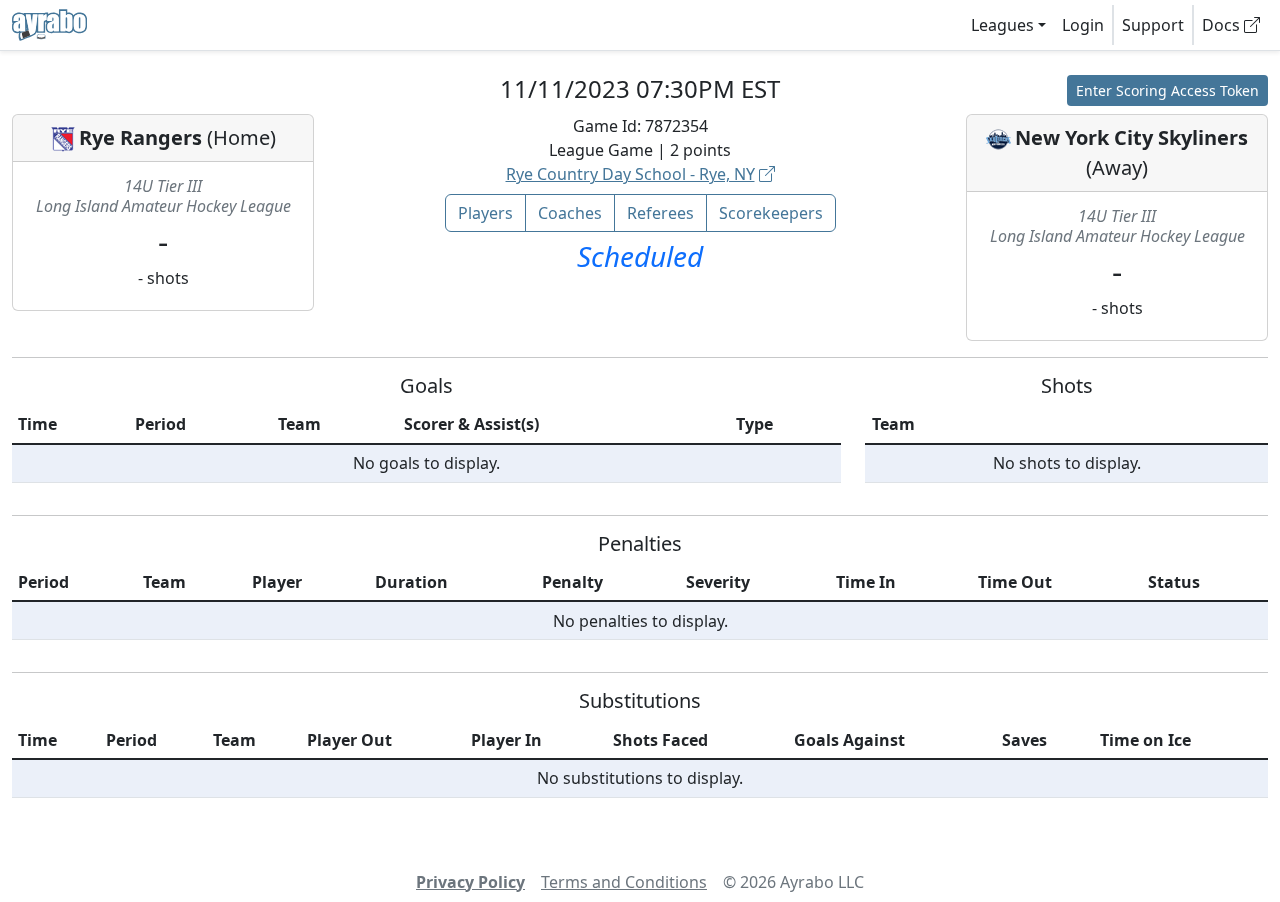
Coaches (570, 213)
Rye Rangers (140, 137)
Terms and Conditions (624, 882)
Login (1083, 25)
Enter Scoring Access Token (1167, 90)
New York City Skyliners (1131, 137)
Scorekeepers (771, 213)
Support (1153, 25)
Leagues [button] (1002, 25)
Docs (1223, 25)
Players (485, 213)
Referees (660, 213)
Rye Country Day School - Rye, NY (630, 174)
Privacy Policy (470, 882)
